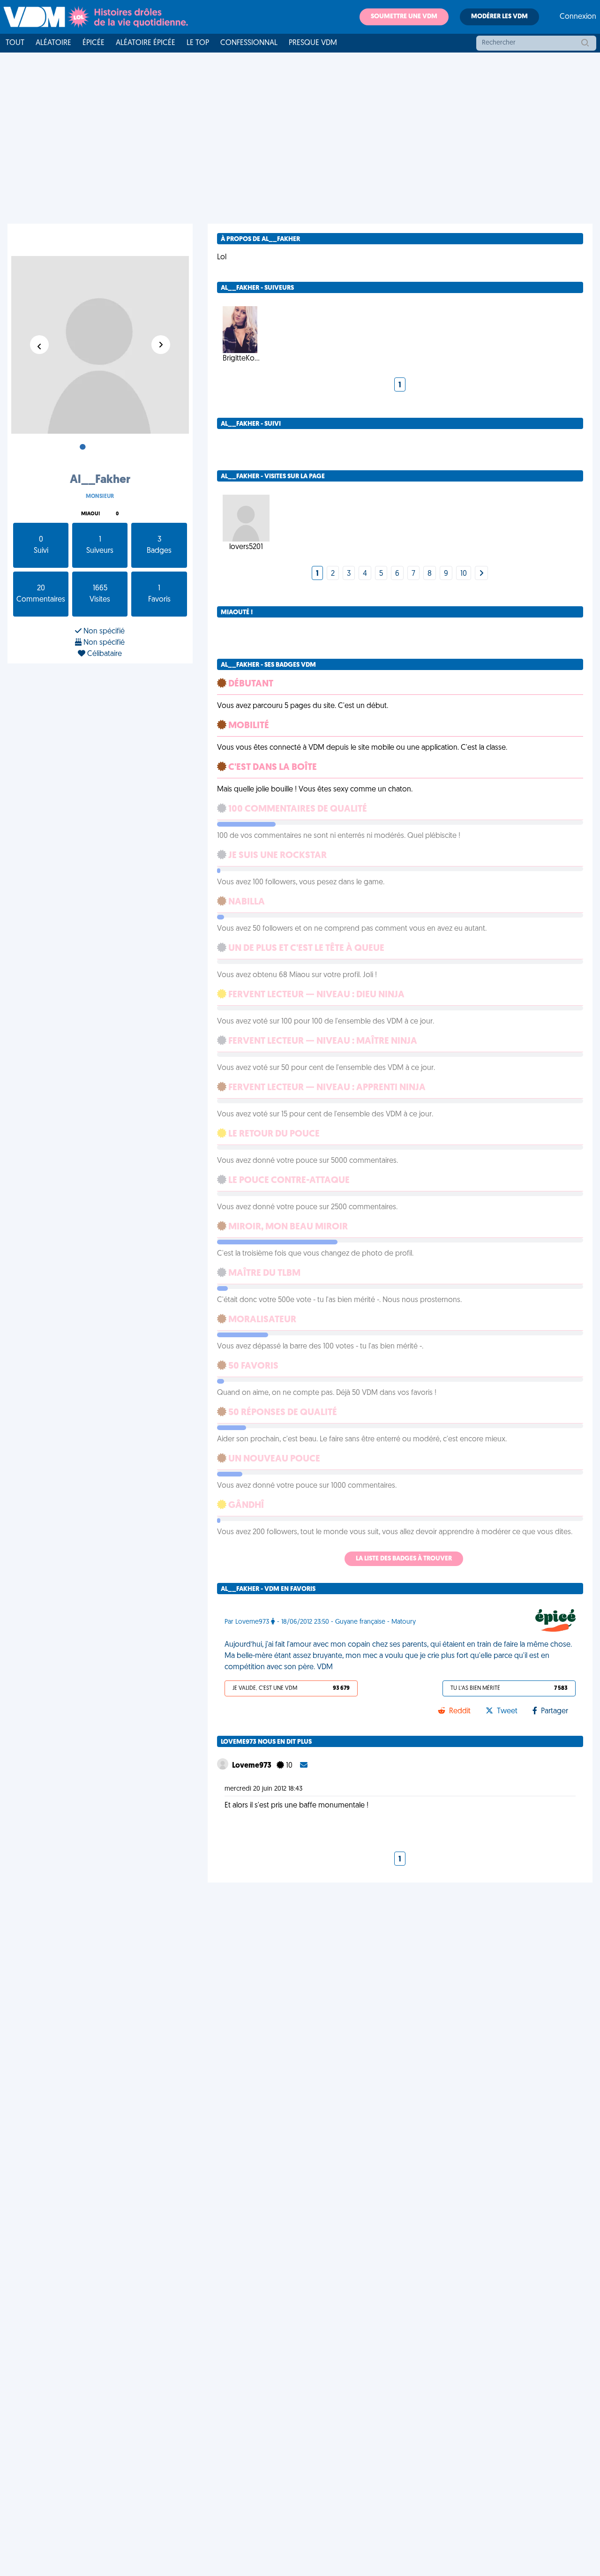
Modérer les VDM (499, 17)
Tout (15, 43)
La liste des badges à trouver (404, 1559)
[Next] (481, 574)
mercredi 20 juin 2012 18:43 (263, 1789)
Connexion (578, 17)
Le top (198, 43)
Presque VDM (313, 43)
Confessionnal (249, 43)
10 (464, 574)
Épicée (94, 43)
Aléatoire (53, 43)
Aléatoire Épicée (146, 43)
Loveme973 (252, 1766)
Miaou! (90, 514)
